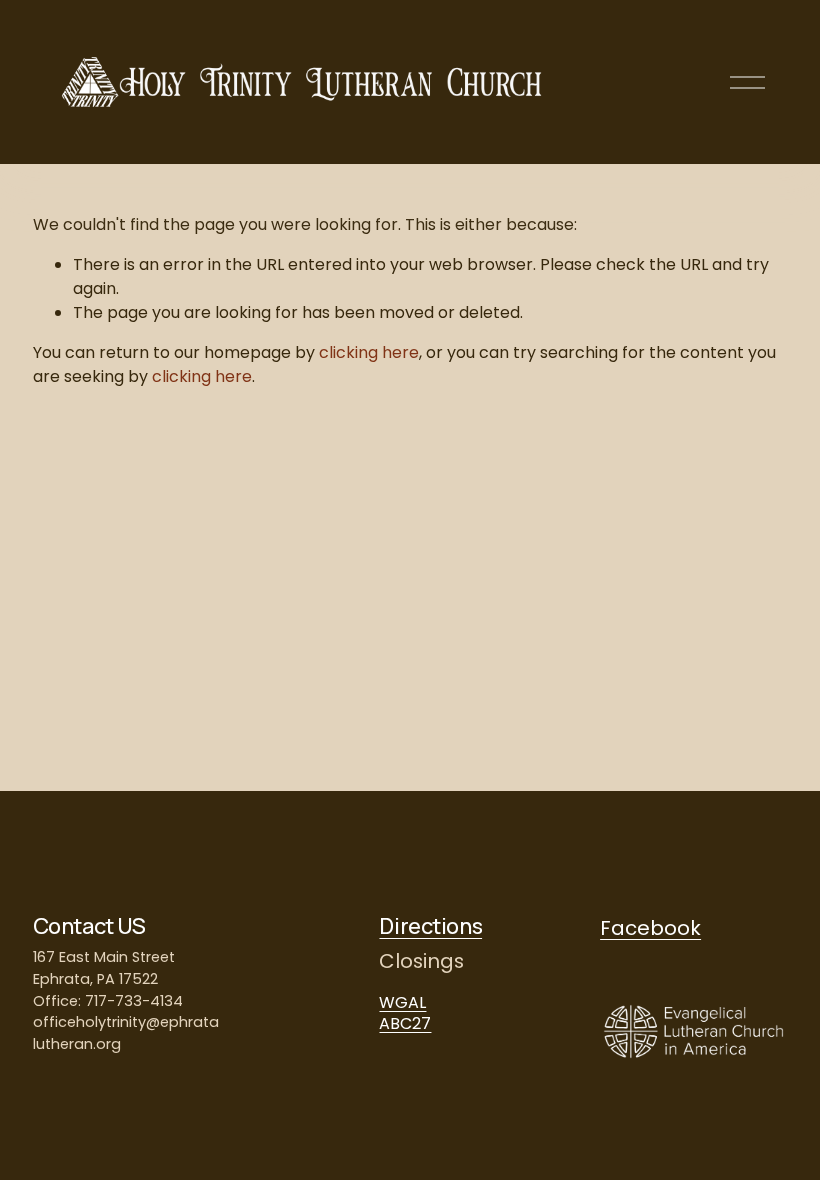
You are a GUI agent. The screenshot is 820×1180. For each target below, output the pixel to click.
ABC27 (405, 1023)
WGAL (402, 1002)
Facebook (650, 928)
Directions (430, 927)
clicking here (369, 352)
